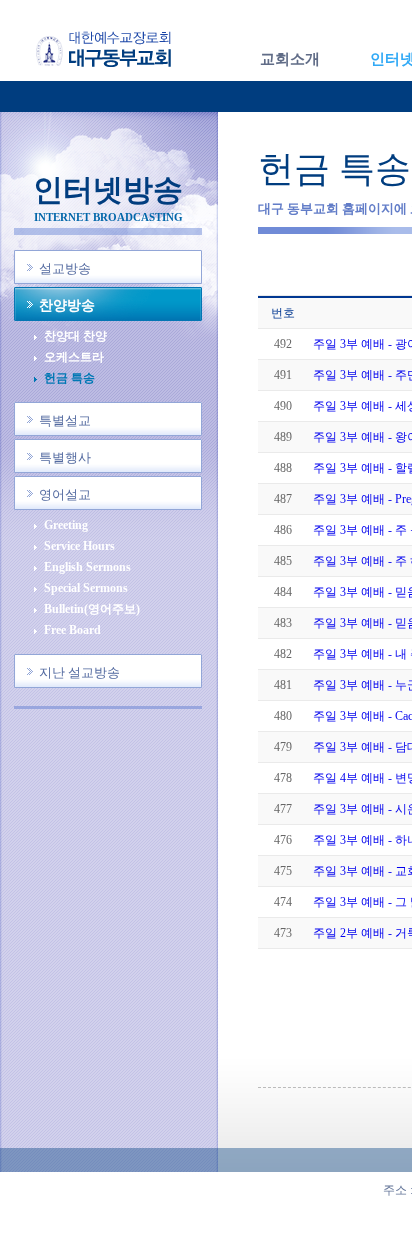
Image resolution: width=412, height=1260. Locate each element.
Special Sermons (86, 588)
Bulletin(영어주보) (92, 609)
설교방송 (65, 268)
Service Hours (79, 546)
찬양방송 (67, 305)
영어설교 (65, 494)
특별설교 (65, 420)
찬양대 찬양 (75, 336)
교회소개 (290, 59)
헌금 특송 (69, 378)
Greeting (66, 525)
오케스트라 (74, 357)
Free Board (72, 630)
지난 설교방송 (79, 672)
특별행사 (65, 457)
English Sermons (87, 567)
